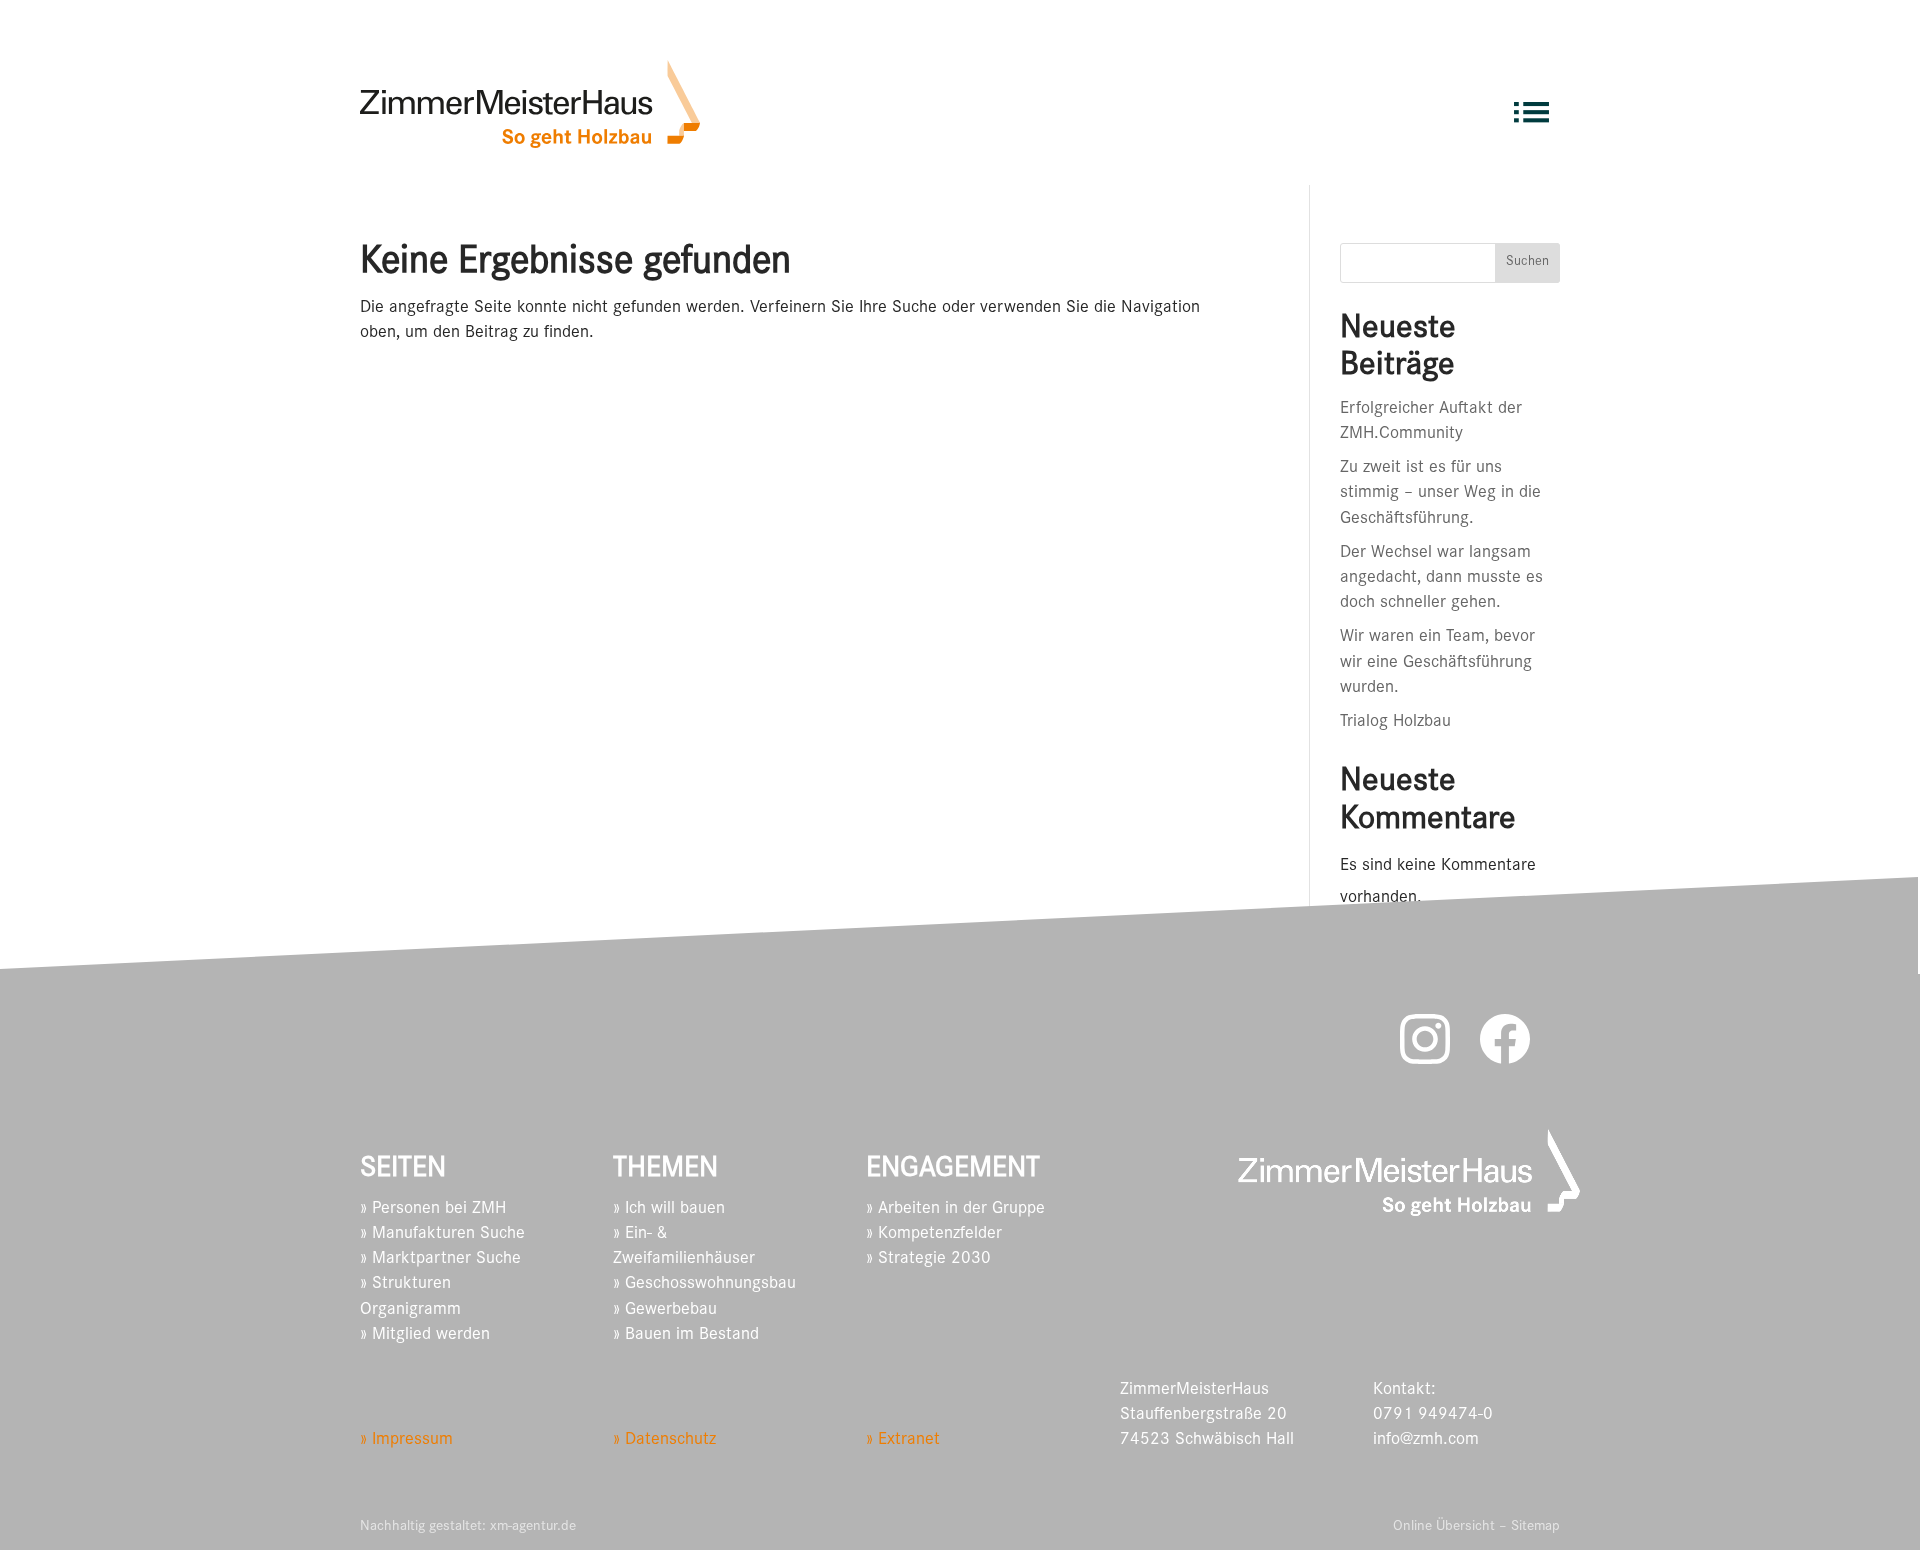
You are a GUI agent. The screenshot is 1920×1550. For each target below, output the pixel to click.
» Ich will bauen (669, 1210)
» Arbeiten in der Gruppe (955, 1210)
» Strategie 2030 (928, 1260)
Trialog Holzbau (1395, 723)
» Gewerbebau (665, 1311)
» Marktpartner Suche (440, 1260)
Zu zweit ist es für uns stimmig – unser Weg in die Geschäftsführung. (1440, 494)
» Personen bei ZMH (433, 1210)
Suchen (1527, 263)
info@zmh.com (1426, 1441)
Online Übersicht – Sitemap (1476, 1527)
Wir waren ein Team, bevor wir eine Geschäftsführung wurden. (1437, 663)
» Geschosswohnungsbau (704, 1285)
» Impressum (406, 1441)
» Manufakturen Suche (442, 1235)
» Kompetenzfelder (934, 1235)
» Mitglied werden (425, 1336)
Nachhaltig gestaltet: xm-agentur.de (468, 1527)
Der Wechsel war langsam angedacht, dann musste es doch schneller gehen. (1441, 579)
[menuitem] (1531, 103)
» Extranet (903, 1441)
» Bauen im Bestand (686, 1336)
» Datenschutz (664, 1441)
